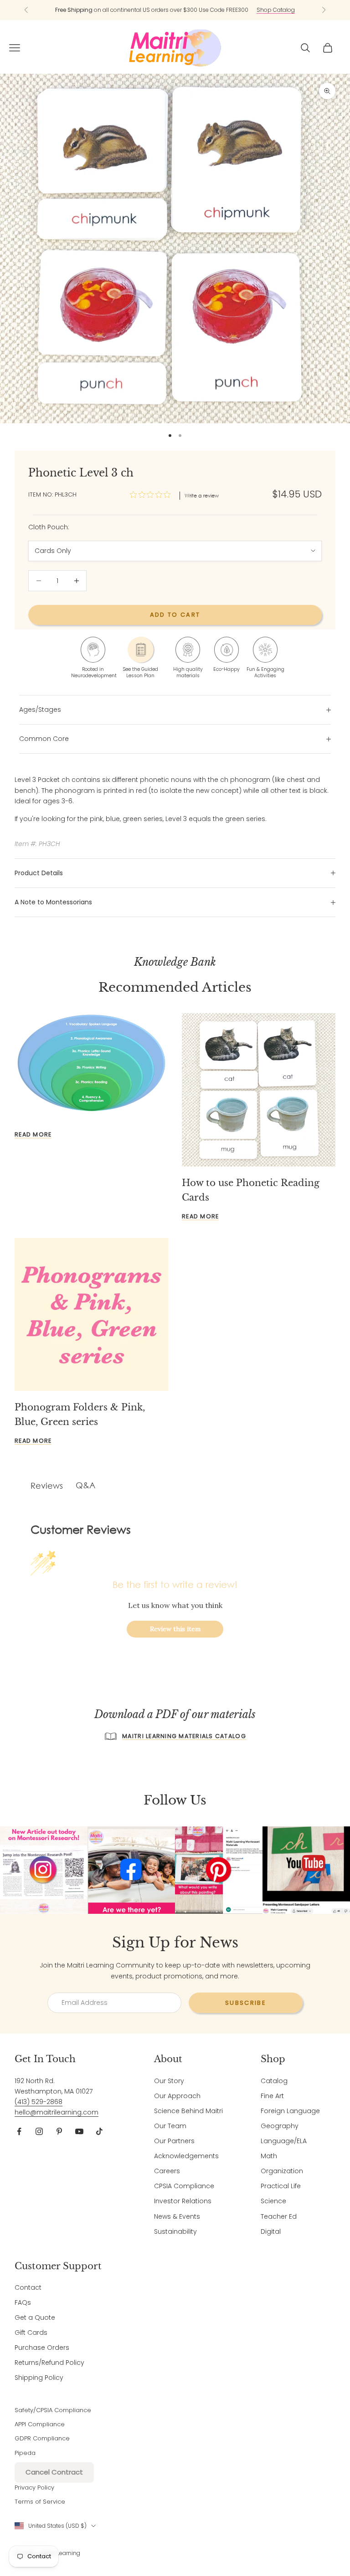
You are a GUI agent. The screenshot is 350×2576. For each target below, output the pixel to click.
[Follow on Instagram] (39, 2131)
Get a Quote (35, 2317)
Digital (271, 2231)
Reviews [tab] (47, 1486)
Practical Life (281, 2186)
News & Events (177, 2216)
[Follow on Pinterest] (59, 2131)
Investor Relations (183, 2201)
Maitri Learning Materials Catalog (184, 1736)
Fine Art (272, 2096)
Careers (167, 2171)
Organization (282, 2171)
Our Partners (174, 2141)
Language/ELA (284, 2141)
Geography (280, 2126)
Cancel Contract (54, 2472)
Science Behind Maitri (188, 2111)
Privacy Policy (34, 2487)
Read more (33, 1134)
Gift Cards (31, 2333)
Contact (28, 2287)
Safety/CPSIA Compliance (53, 2410)
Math (269, 2156)
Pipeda (25, 2453)
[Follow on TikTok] (99, 2131)
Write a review (202, 496)
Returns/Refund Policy (49, 2363)
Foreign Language (290, 2111)
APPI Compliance (40, 2424)
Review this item (175, 1629)
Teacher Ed (279, 2216)
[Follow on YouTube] (79, 2131)
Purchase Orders (42, 2348)
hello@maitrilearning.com (57, 2112)
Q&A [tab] (85, 1485)
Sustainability (175, 2231)
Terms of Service (40, 2502)
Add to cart (175, 615)
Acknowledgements (186, 2156)
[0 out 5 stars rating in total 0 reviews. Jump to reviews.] (152, 495)
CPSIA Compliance (184, 2186)
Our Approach (177, 2096)
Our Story (169, 2081)
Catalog (274, 2081)
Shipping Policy (39, 2378)
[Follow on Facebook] (19, 2131)
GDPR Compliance (42, 2438)
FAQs (23, 2302)
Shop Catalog (276, 10)
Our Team (170, 2126)
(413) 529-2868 (39, 2102)
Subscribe (246, 2003)
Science (273, 2201)
